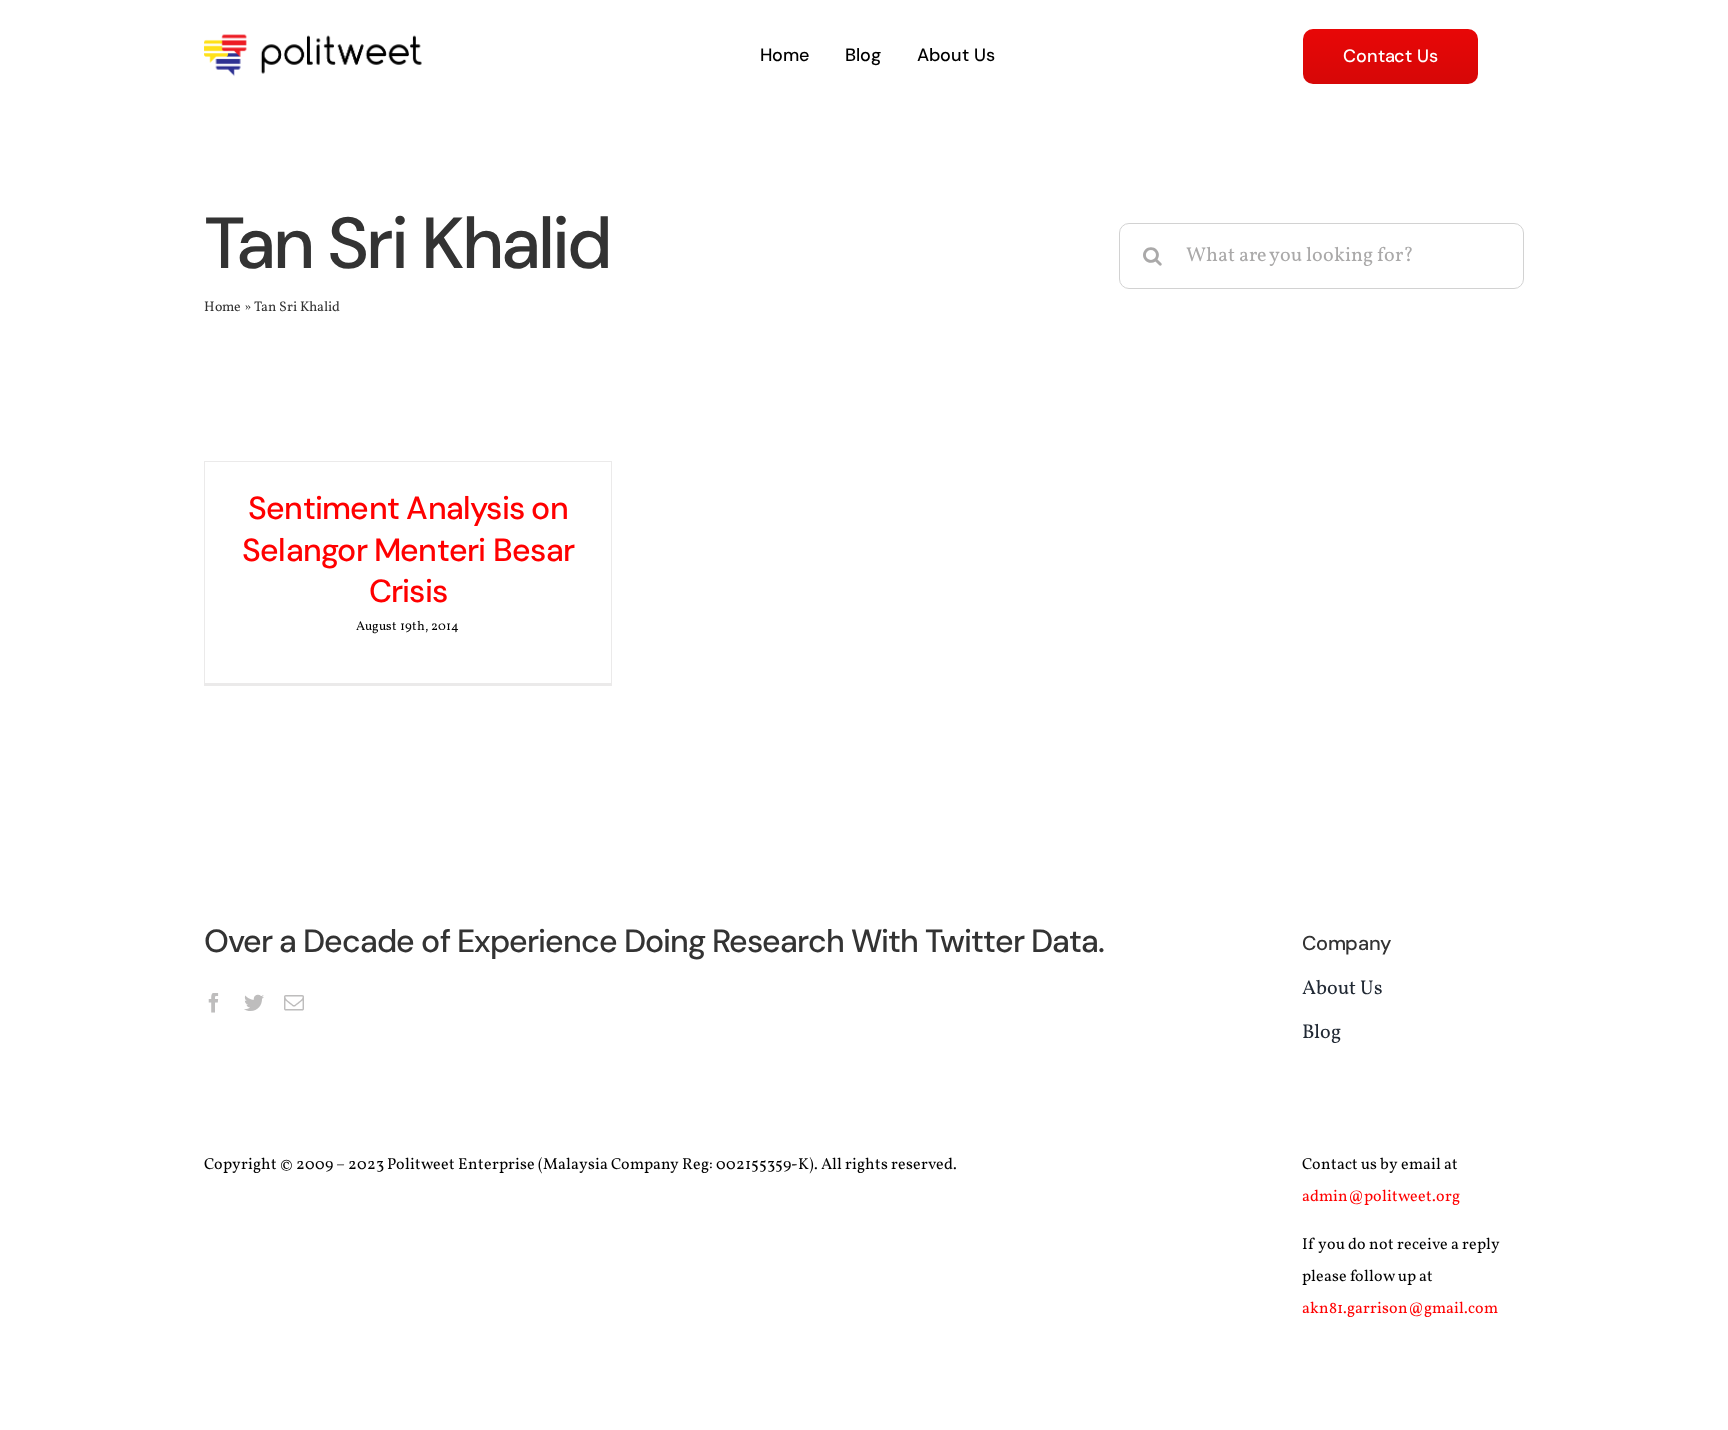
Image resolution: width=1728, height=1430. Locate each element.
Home (222, 307)
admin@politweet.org (1381, 1197)
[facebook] (214, 1003)
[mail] (294, 1003)
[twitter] (254, 1003)
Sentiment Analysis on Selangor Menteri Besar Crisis (408, 549)
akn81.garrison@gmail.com (1400, 1309)
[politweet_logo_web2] (319, 31)
